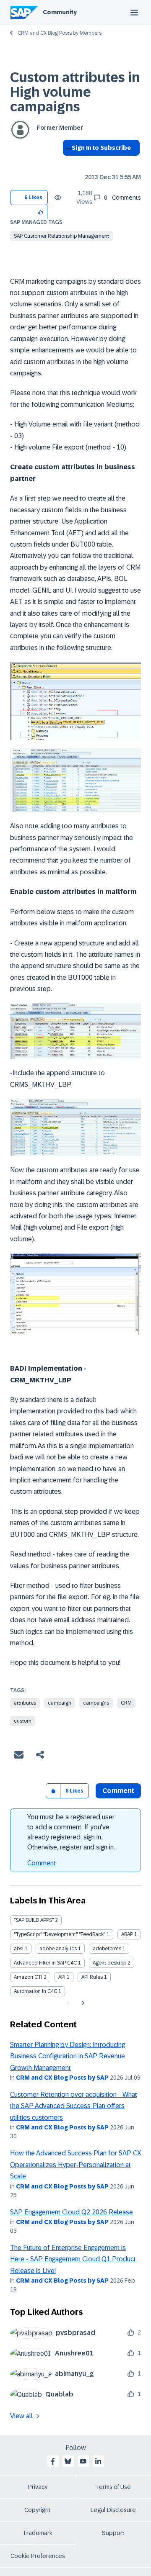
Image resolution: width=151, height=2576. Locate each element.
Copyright (38, 2510)
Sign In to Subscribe (101, 148)
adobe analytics (58, 1949)
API (62, 1977)
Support (113, 2533)
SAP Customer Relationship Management (61, 236)
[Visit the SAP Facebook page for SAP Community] (53, 2461)
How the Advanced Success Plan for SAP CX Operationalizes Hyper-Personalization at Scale (75, 2165)
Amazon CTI (28, 1977)
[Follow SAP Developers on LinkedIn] (98, 2461)
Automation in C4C (35, 1991)
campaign (60, 1703)
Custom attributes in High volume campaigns (75, 92)
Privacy (38, 2487)
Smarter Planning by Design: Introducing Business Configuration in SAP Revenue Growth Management (68, 2056)
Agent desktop (109, 1963)
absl (19, 1949)
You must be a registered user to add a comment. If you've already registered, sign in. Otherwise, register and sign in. (71, 1832)
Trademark (38, 2533)
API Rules (92, 1977)
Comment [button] (118, 1791)
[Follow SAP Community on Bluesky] (68, 2461)
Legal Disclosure (113, 2510)
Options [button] (67, 163)
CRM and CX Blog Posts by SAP (62, 2078)
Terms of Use (113, 2487)
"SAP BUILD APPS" (34, 1920)
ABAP (127, 1934)
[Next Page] (82, 2003)
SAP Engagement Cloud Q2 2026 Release (72, 2212)
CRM (126, 1703)
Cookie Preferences (38, 2556)
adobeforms (107, 1949)
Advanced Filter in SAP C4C (45, 1963)
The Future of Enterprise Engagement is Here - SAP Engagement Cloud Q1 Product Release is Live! (73, 2259)
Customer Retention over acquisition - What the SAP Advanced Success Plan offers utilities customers (74, 2106)
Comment (42, 1863)
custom (23, 1721)
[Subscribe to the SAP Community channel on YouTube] (83, 2461)
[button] (41, 212)
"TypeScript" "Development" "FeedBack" (60, 1934)
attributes (25, 1703)
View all (21, 2416)
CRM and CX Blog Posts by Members (60, 33)
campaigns (96, 1703)
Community (60, 12)
